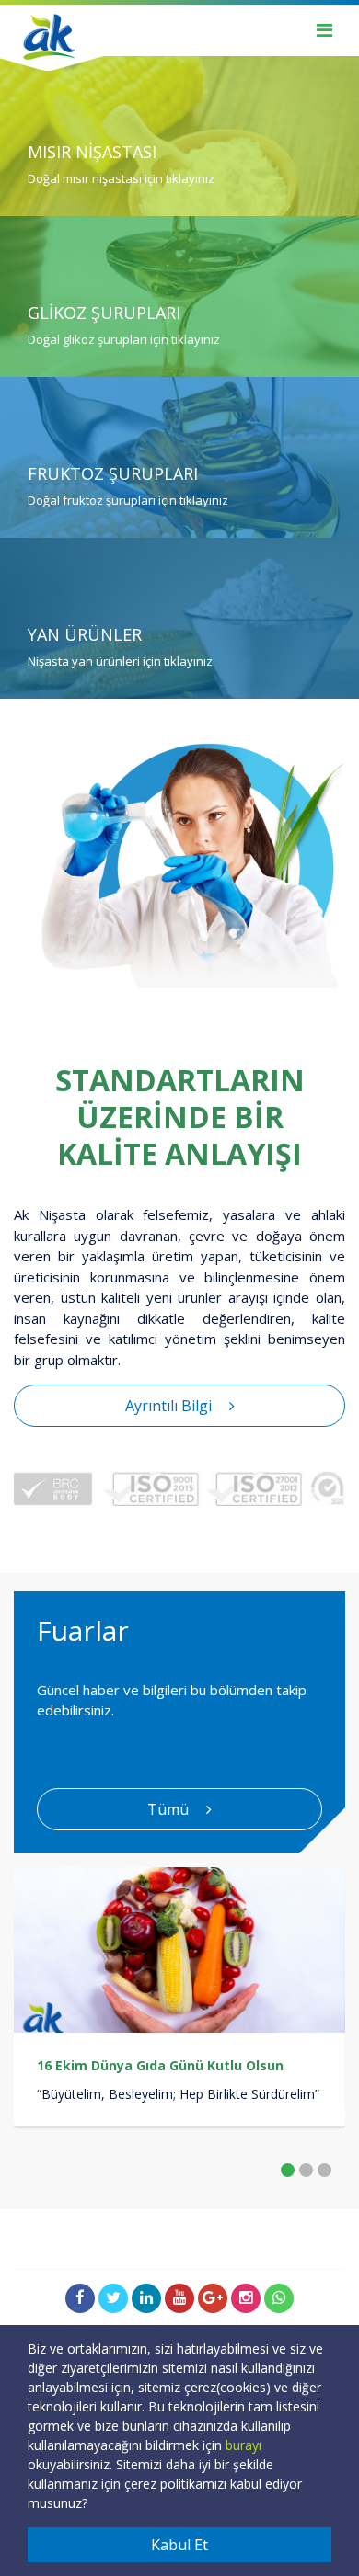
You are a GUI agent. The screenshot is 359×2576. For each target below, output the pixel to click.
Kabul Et (179, 2545)
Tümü (170, 1809)
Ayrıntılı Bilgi (170, 1406)
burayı (243, 2445)
